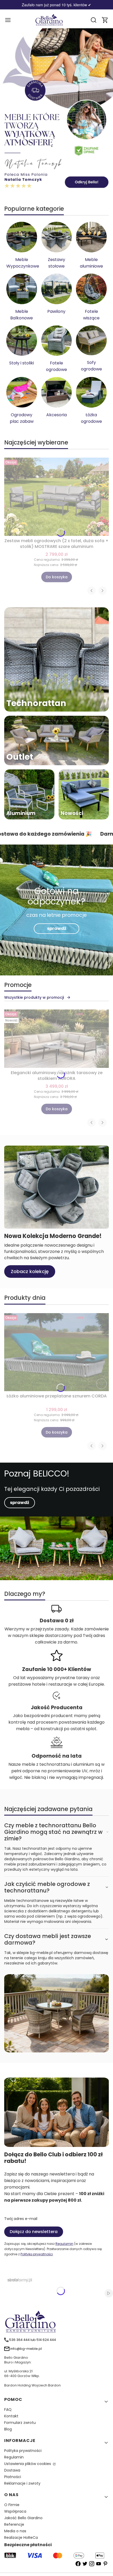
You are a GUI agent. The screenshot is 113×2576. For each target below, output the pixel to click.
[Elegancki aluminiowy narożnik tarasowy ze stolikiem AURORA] (56, 1039)
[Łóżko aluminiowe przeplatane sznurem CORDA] (56, 1352)
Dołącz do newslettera (34, 2232)
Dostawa (12, 2470)
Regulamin (64, 2244)
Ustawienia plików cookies (28, 2464)
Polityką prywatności (37, 2254)
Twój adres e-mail (21, 2219)
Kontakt (11, 2416)
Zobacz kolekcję (30, 1271)
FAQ (8, 2410)
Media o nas (15, 2531)
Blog (8, 2429)
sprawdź (57, 928)
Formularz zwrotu (20, 2423)
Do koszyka (57, 577)
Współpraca (15, 2511)
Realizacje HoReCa (21, 2538)
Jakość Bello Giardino (23, 2518)
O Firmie (12, 2505)
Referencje (14, 2524)
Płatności (13, 2477)
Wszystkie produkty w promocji (34, 997)
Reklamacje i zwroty (22, 2483)
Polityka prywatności (23, 2451)
